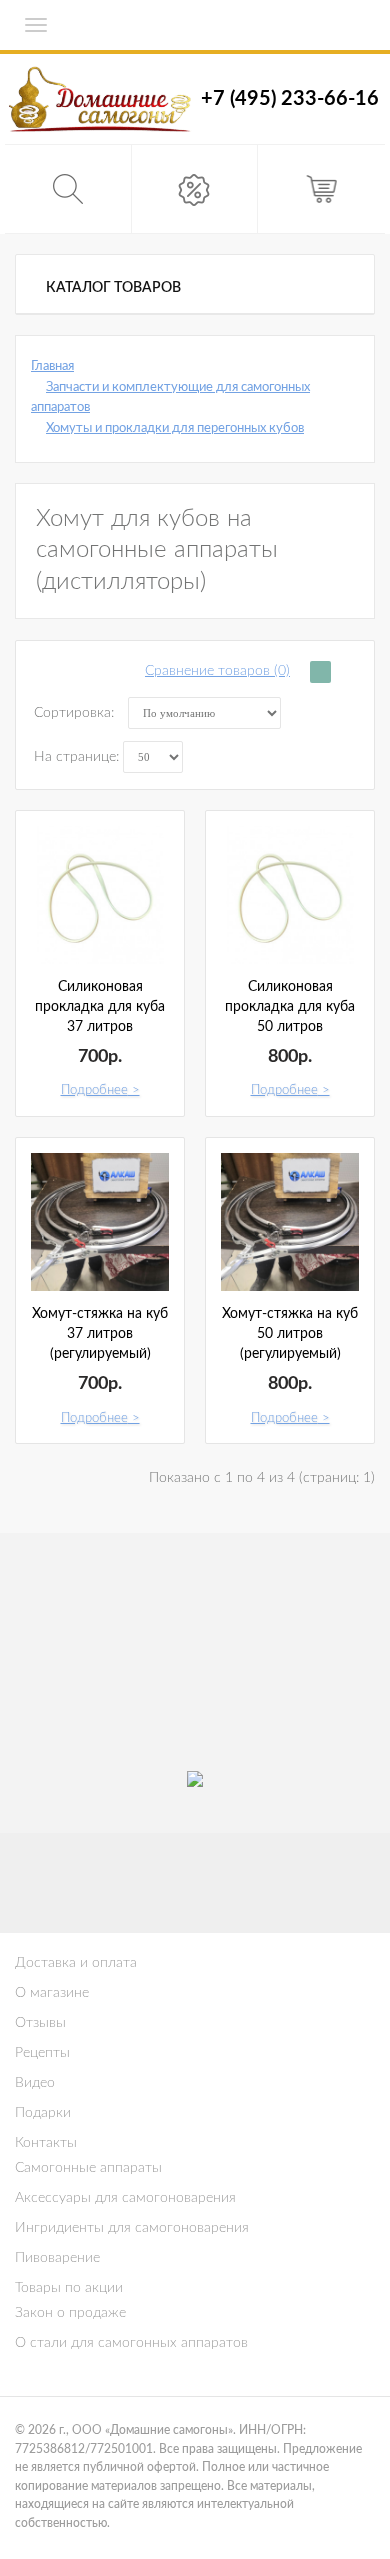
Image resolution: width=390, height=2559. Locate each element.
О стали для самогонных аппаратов (131, 2343)
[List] (345, 672)
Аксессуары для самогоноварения (125, 2198)
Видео (35, 2083)
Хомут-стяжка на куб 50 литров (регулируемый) (290, 1334)
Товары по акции (69, 2288)
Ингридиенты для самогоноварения (132, 2228)
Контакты (46, 2143)
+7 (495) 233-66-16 (290, 99)
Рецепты (42, 2053)
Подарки (43, 2113)
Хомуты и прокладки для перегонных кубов (175, 428)
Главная (52, 366)
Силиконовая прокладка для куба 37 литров (100, 1007)
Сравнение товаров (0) (217, 671)
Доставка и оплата (76, 1963)
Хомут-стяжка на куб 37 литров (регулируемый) (100, 1334)
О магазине (52, 1993)
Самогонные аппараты (88, 2168)
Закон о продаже (70, 2313)
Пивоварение (57, 2258)
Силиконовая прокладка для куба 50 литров (290, 1007)
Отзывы (40, 2023)
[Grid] (320, 672)
